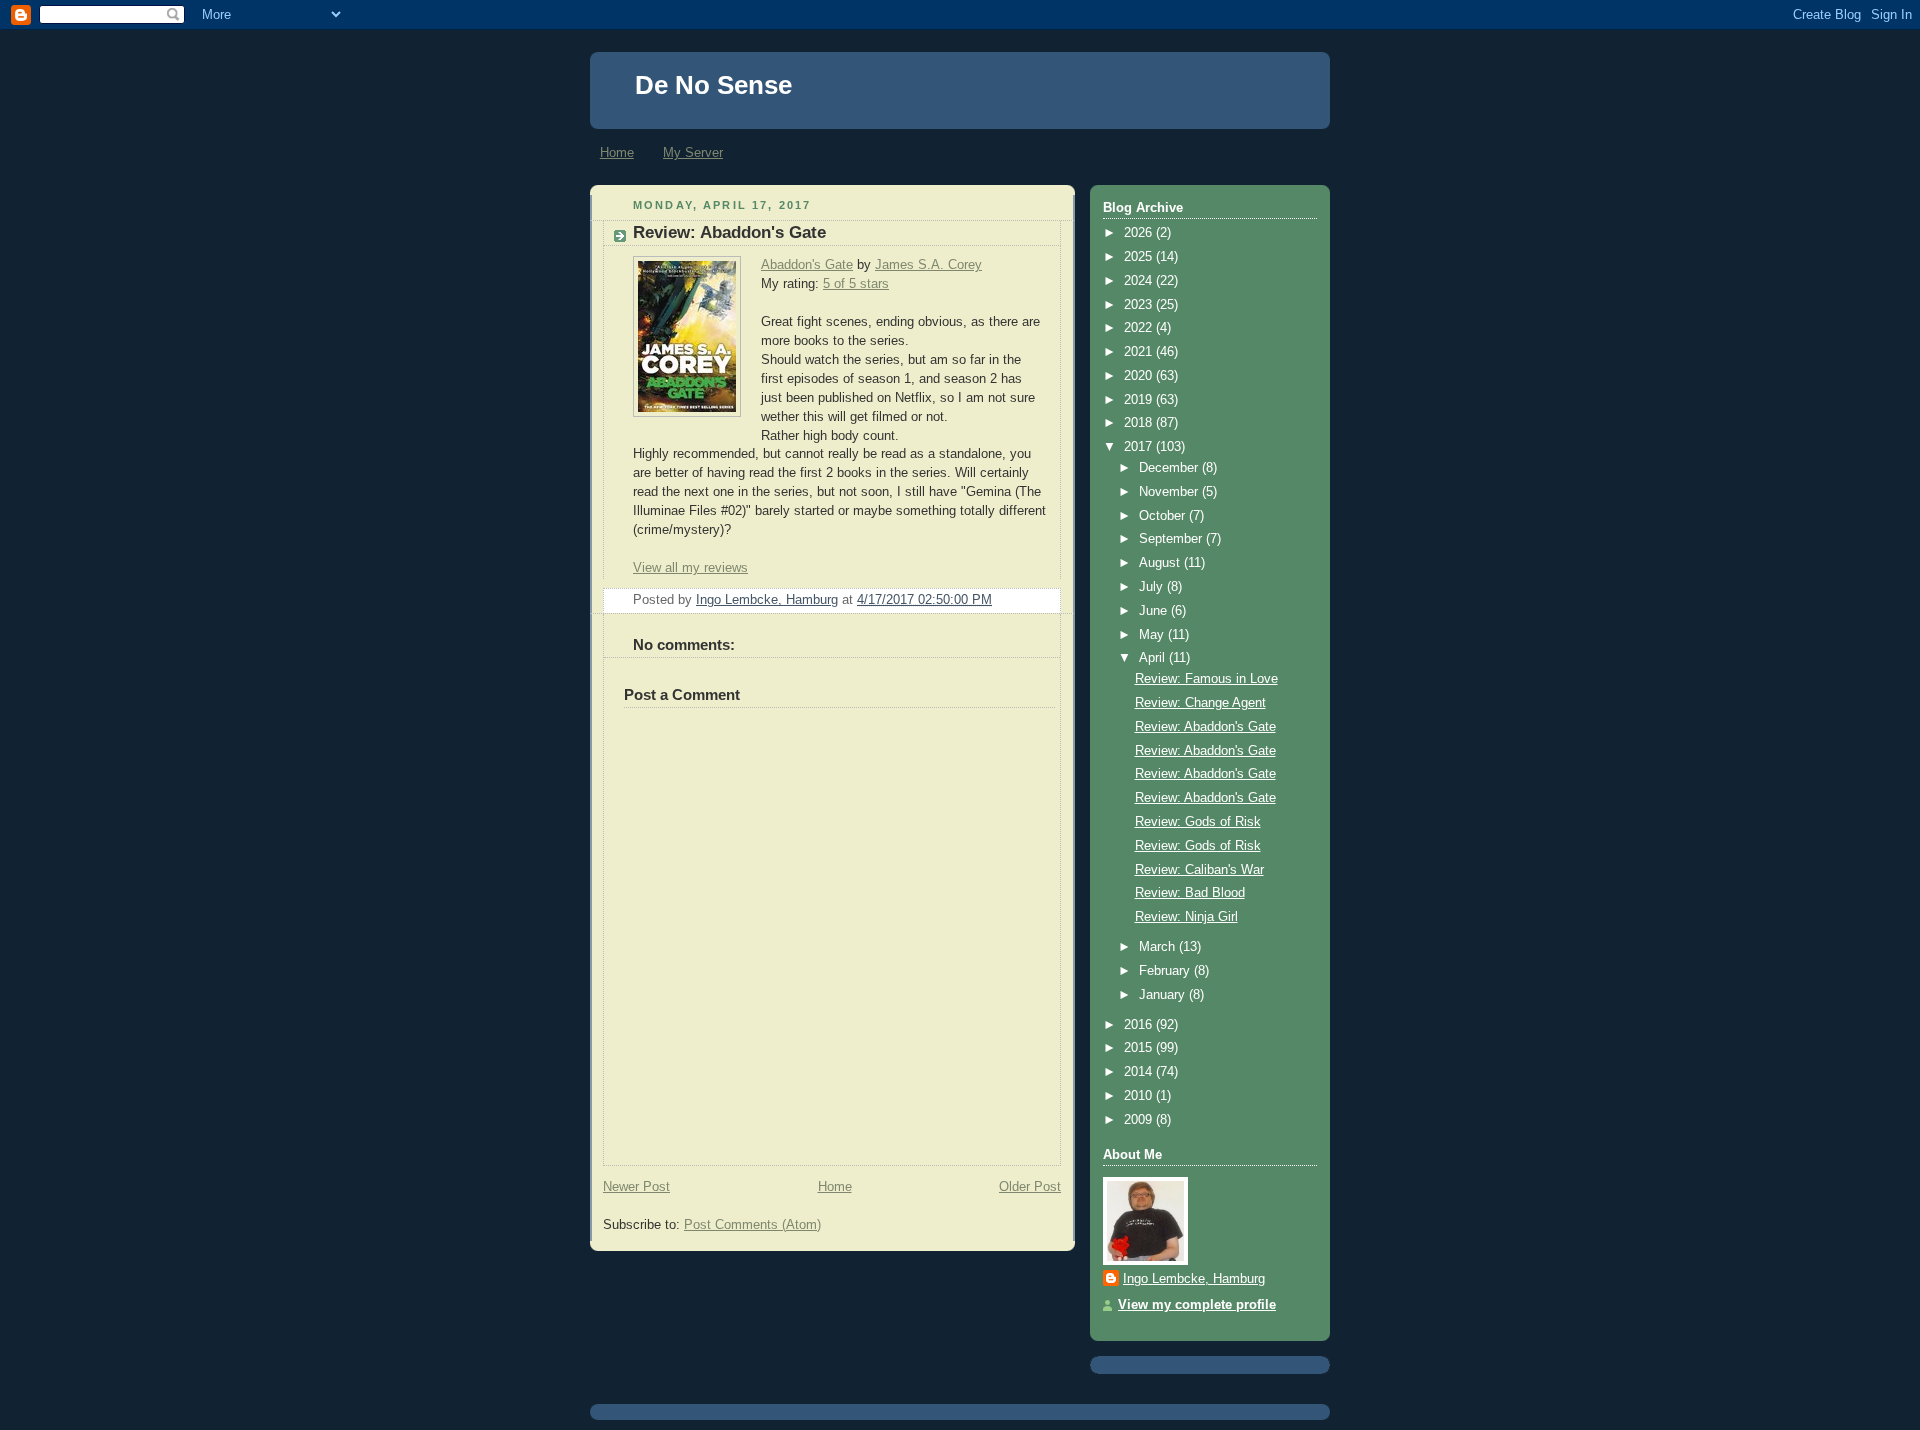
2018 (1140, 423)
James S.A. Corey (928, 265)
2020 (1140, 376)
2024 (1140, 281)
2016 (1140, 1025)
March (1159, 947)
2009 (1140, 1120)
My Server (693, 152)
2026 (1140, 233)
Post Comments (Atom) (752, 1225)
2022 (1140, 328)
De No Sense (713, 85)
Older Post (1030, 1187)
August (1161, 563)
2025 (1140, 257)
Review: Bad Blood (1190, 893)
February (1166, 971)
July (1153, 587)
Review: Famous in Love (1206, 679)
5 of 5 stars (856, 284)
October (1164, 516)
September (1172, 539)
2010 (1140, 1096)
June (1155, 611)
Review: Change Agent (1200, 703)
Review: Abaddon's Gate (1205, 727)
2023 (1140, 305)
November (1170, 492)
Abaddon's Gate (807, 265)
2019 (1140, 400)
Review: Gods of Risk (1198, 822)
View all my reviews (690, 568)
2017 (1140, 447)
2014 (1140, 1072)
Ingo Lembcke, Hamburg (1194, 1279)
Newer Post (636, 1187)
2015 (1140, 1048)
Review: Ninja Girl (1186, 917)
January (1164, 995)
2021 (1140, 352)
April (1154, 658)
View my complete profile (1197, 1305)
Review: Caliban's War (1199, 870)
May (1153, 635)
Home (617, 152)
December (1170, 468)
